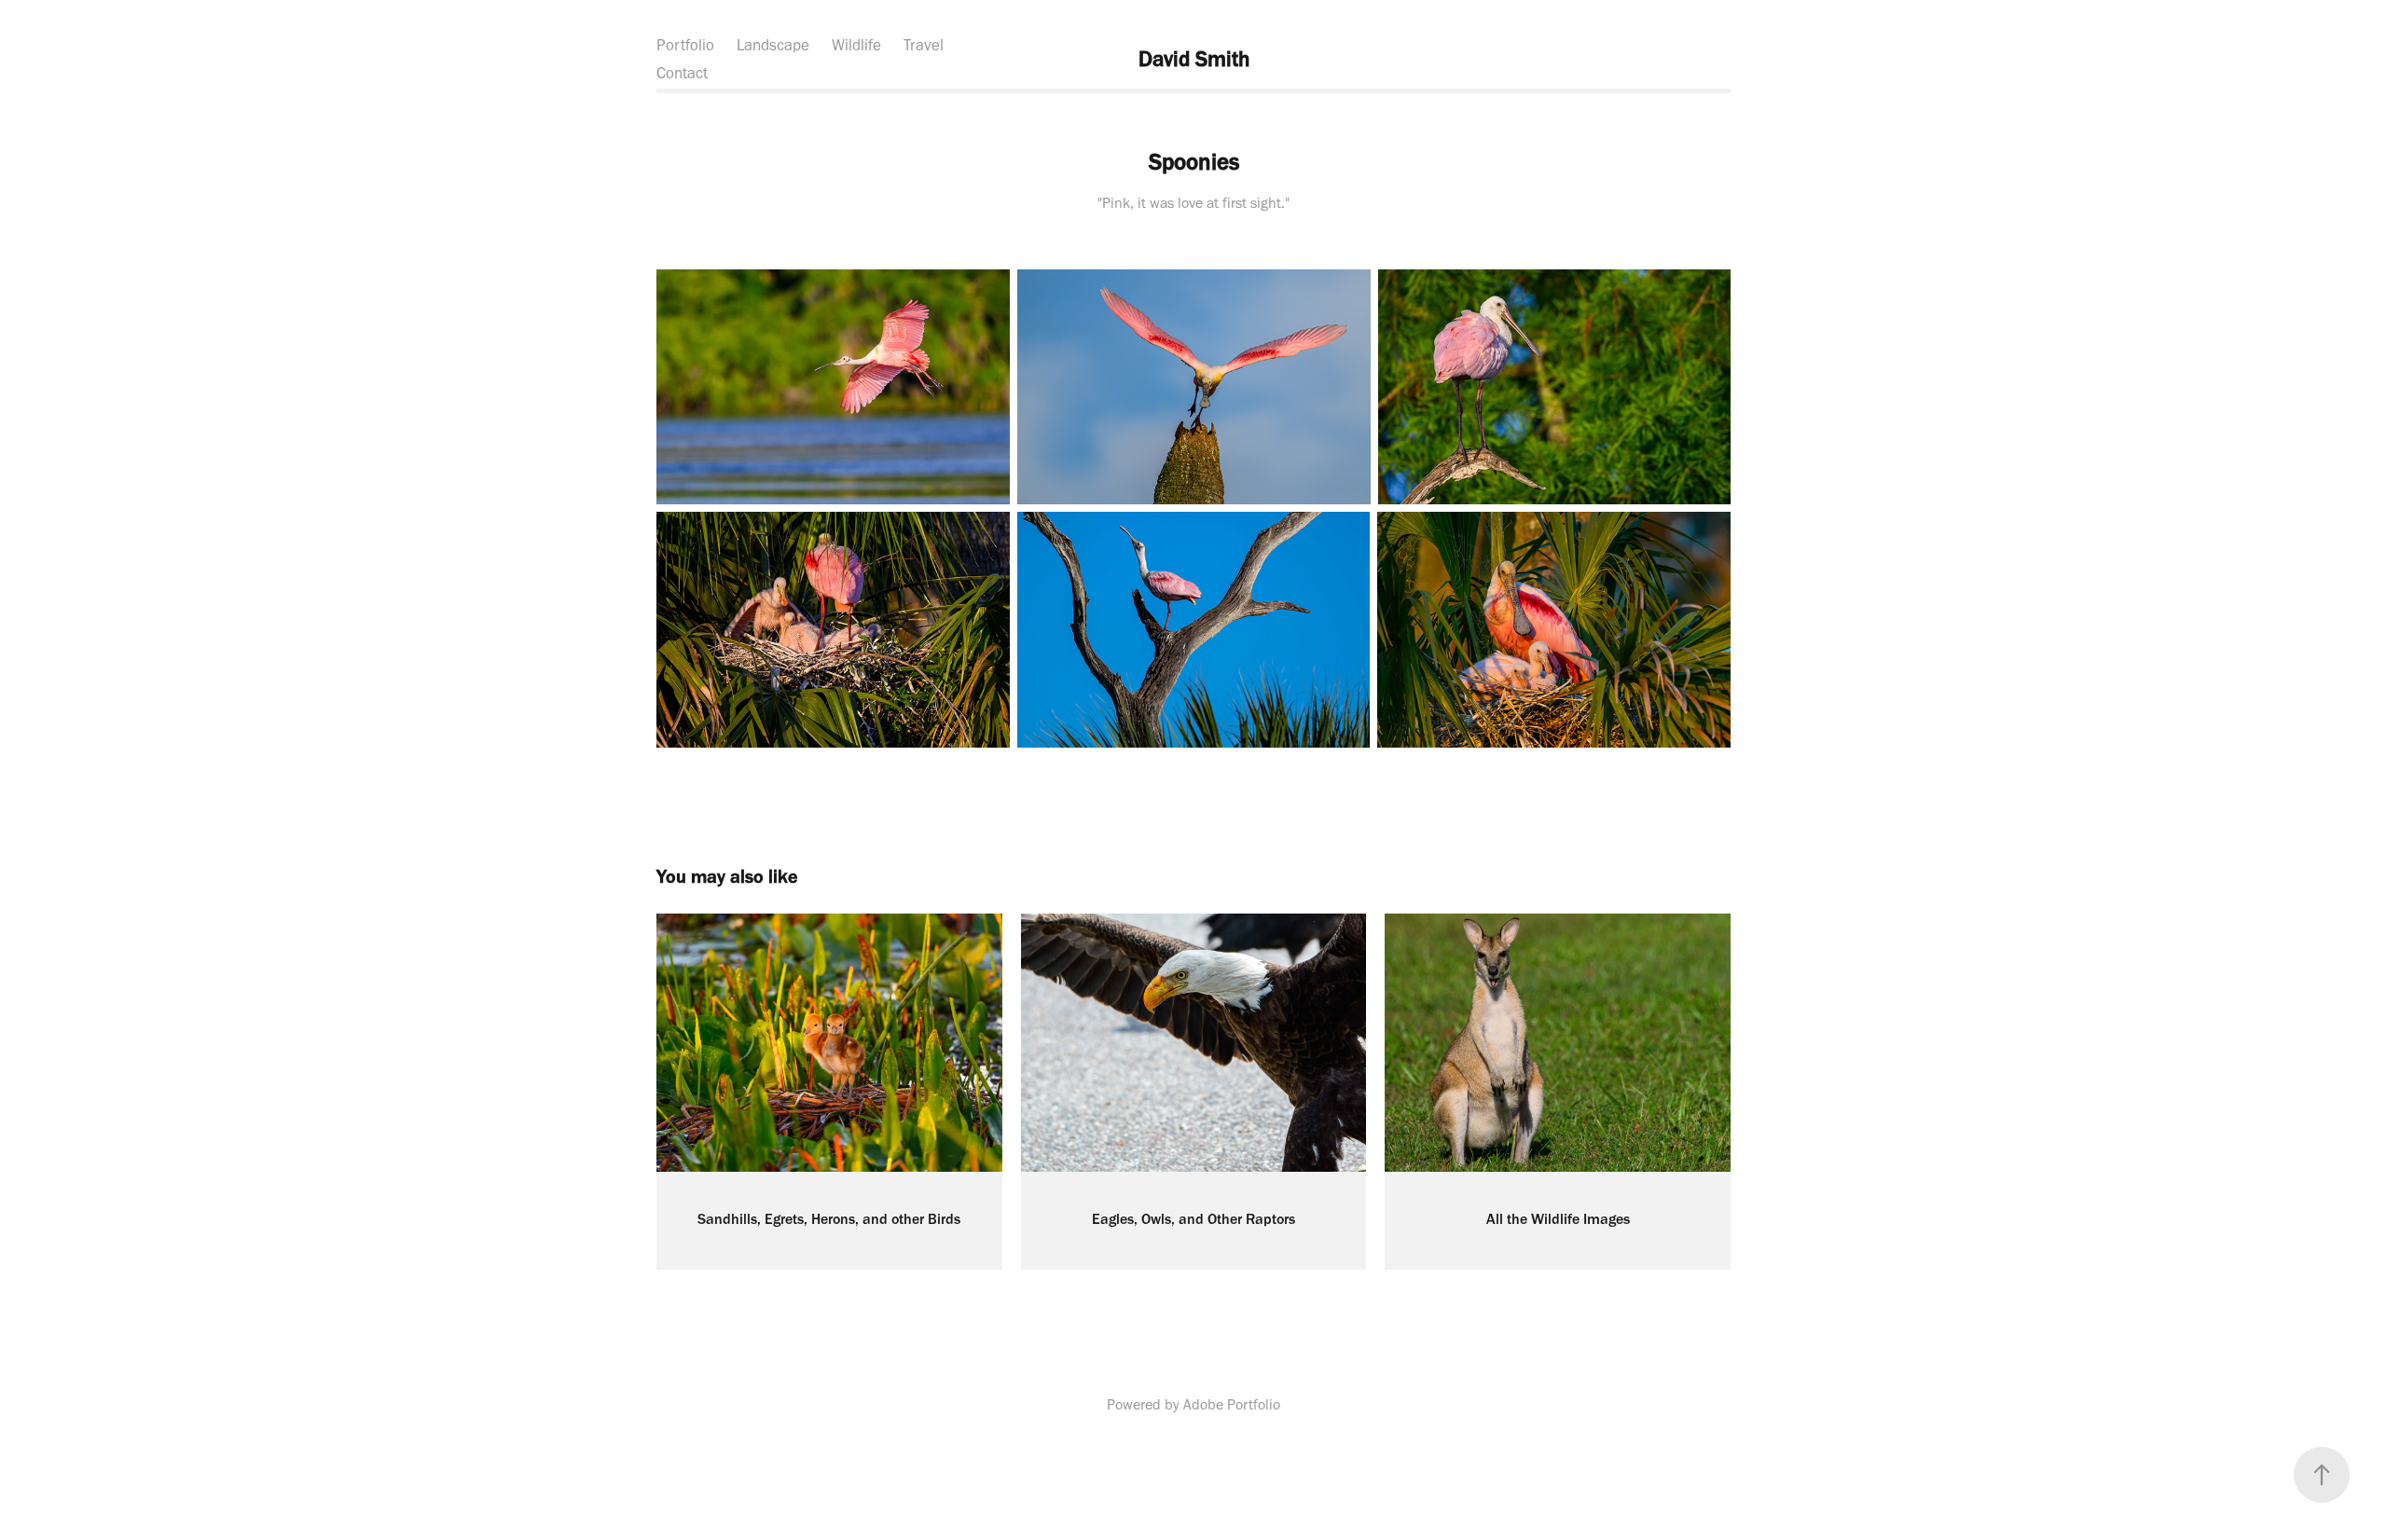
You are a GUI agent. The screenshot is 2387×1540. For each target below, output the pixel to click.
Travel (924, 45)
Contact (682, 73)
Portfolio (685, 45)
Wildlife (856, 45)
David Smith (1194, 59)
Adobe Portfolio (1232, 1404)
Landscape (773, 45)
